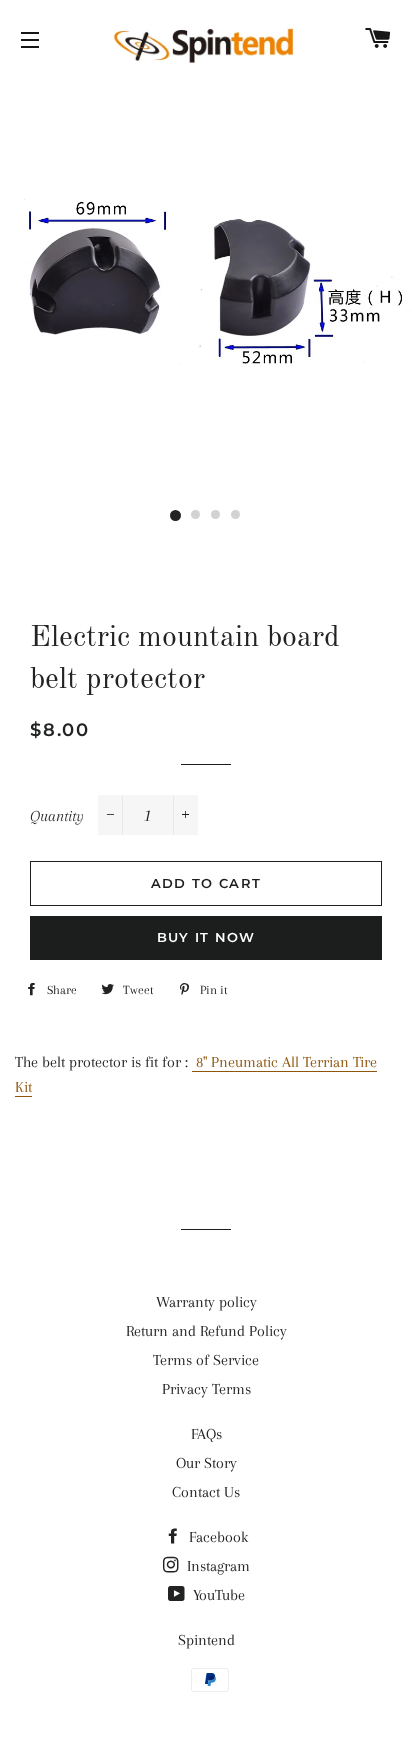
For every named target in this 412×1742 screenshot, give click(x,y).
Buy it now (206, 937)
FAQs (206, 1434)
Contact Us (206, 1492)
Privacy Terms (206, 1389)
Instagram (216, 1566)
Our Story (206, 1463)
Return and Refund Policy (206, 1331)
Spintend (206, 1640)
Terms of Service (206, 1360)
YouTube (217, 1595)
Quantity (57, 816)
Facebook (216, 1537)
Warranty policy (206, 1302)
